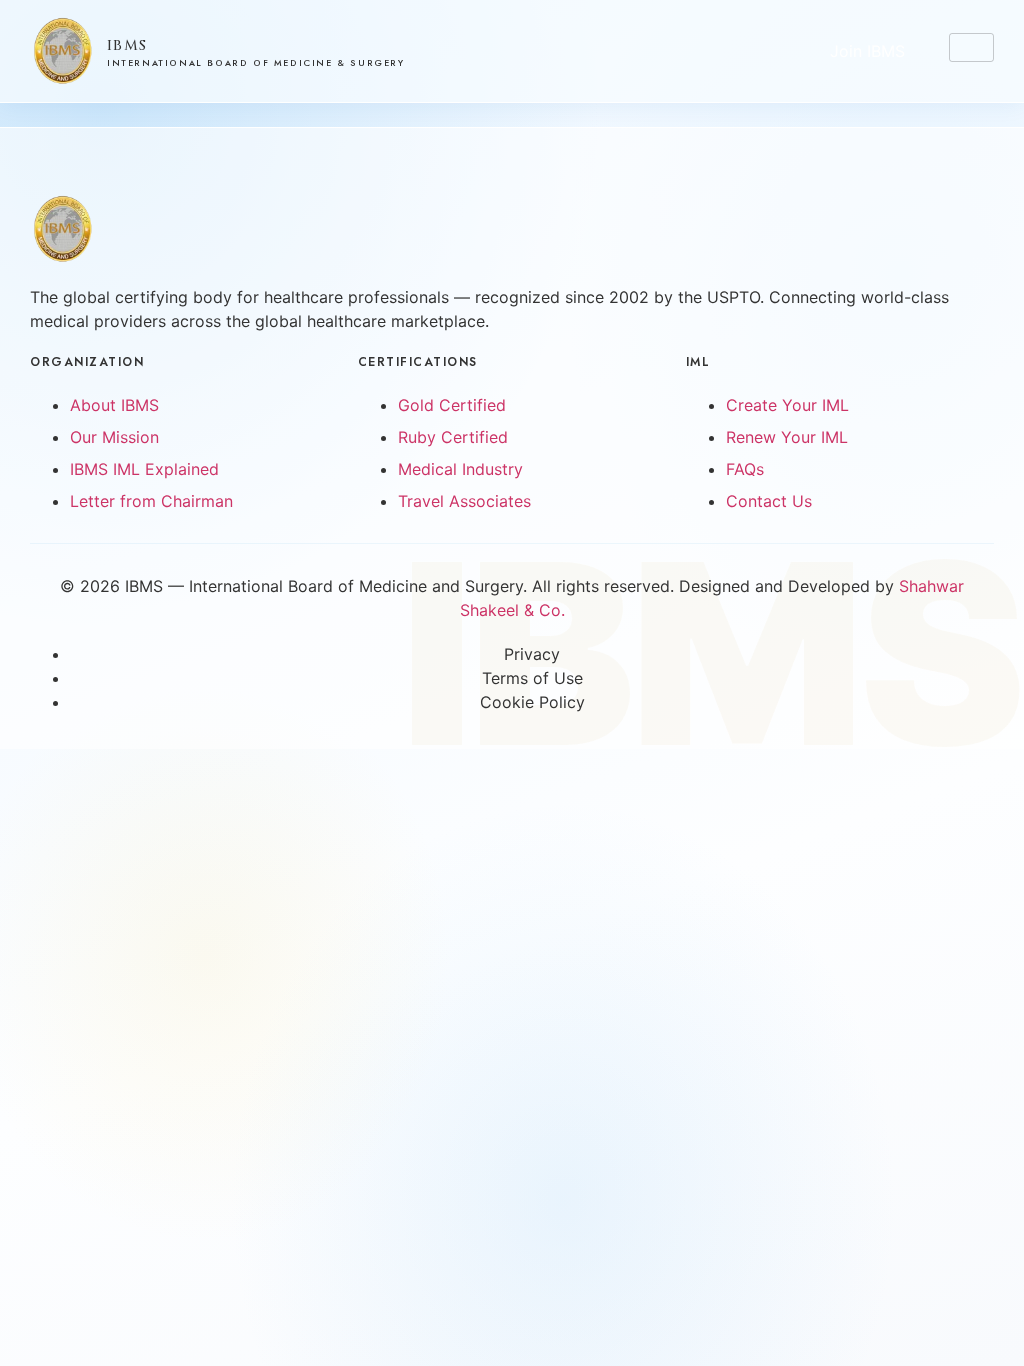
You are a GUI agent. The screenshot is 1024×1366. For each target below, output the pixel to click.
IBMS (127, 45)
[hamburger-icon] (971, 47)
